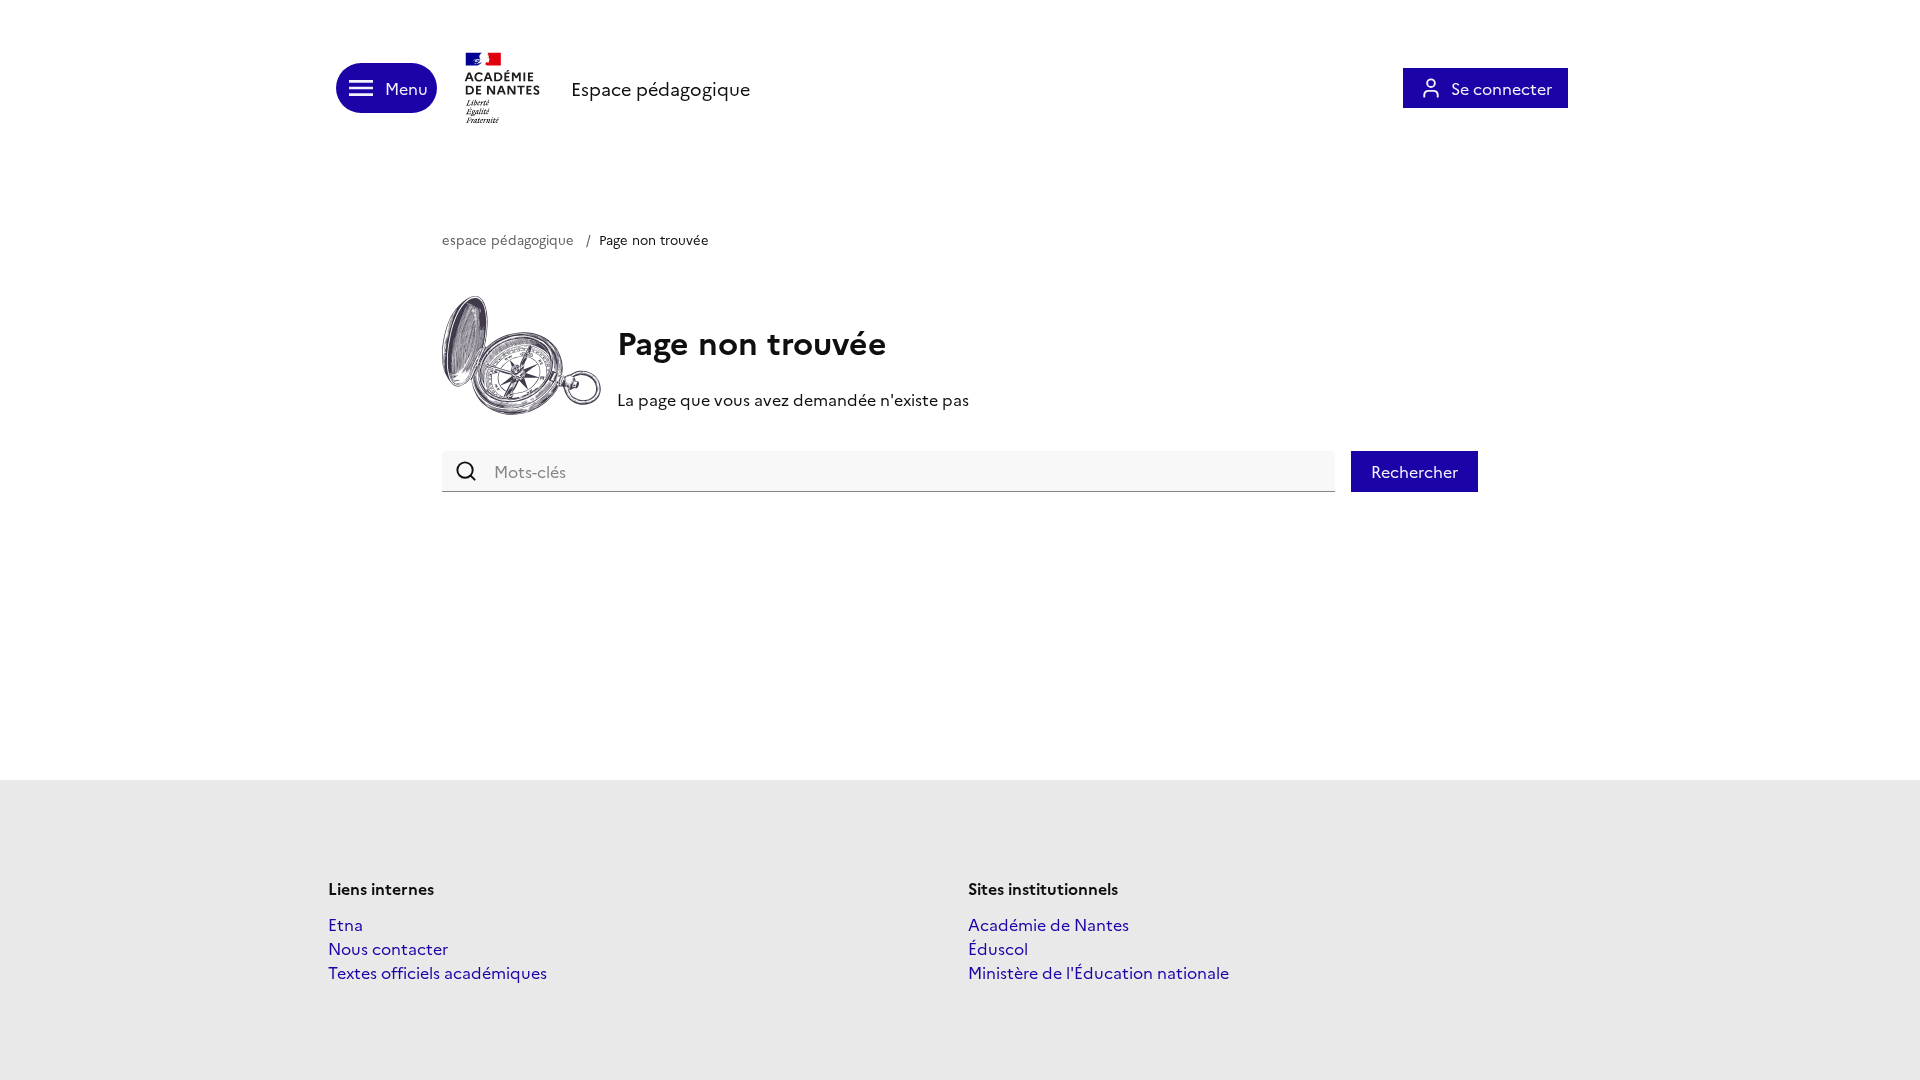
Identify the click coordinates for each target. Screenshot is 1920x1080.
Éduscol (998, 948)
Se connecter (1501, 88)
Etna (345, 924)
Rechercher (1414, 471)
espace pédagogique (508, 239)
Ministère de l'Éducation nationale (1098, 972)
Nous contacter (388, 948)
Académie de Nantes (1048, 924)
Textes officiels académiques (437, 972)
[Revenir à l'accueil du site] (504, 88)
